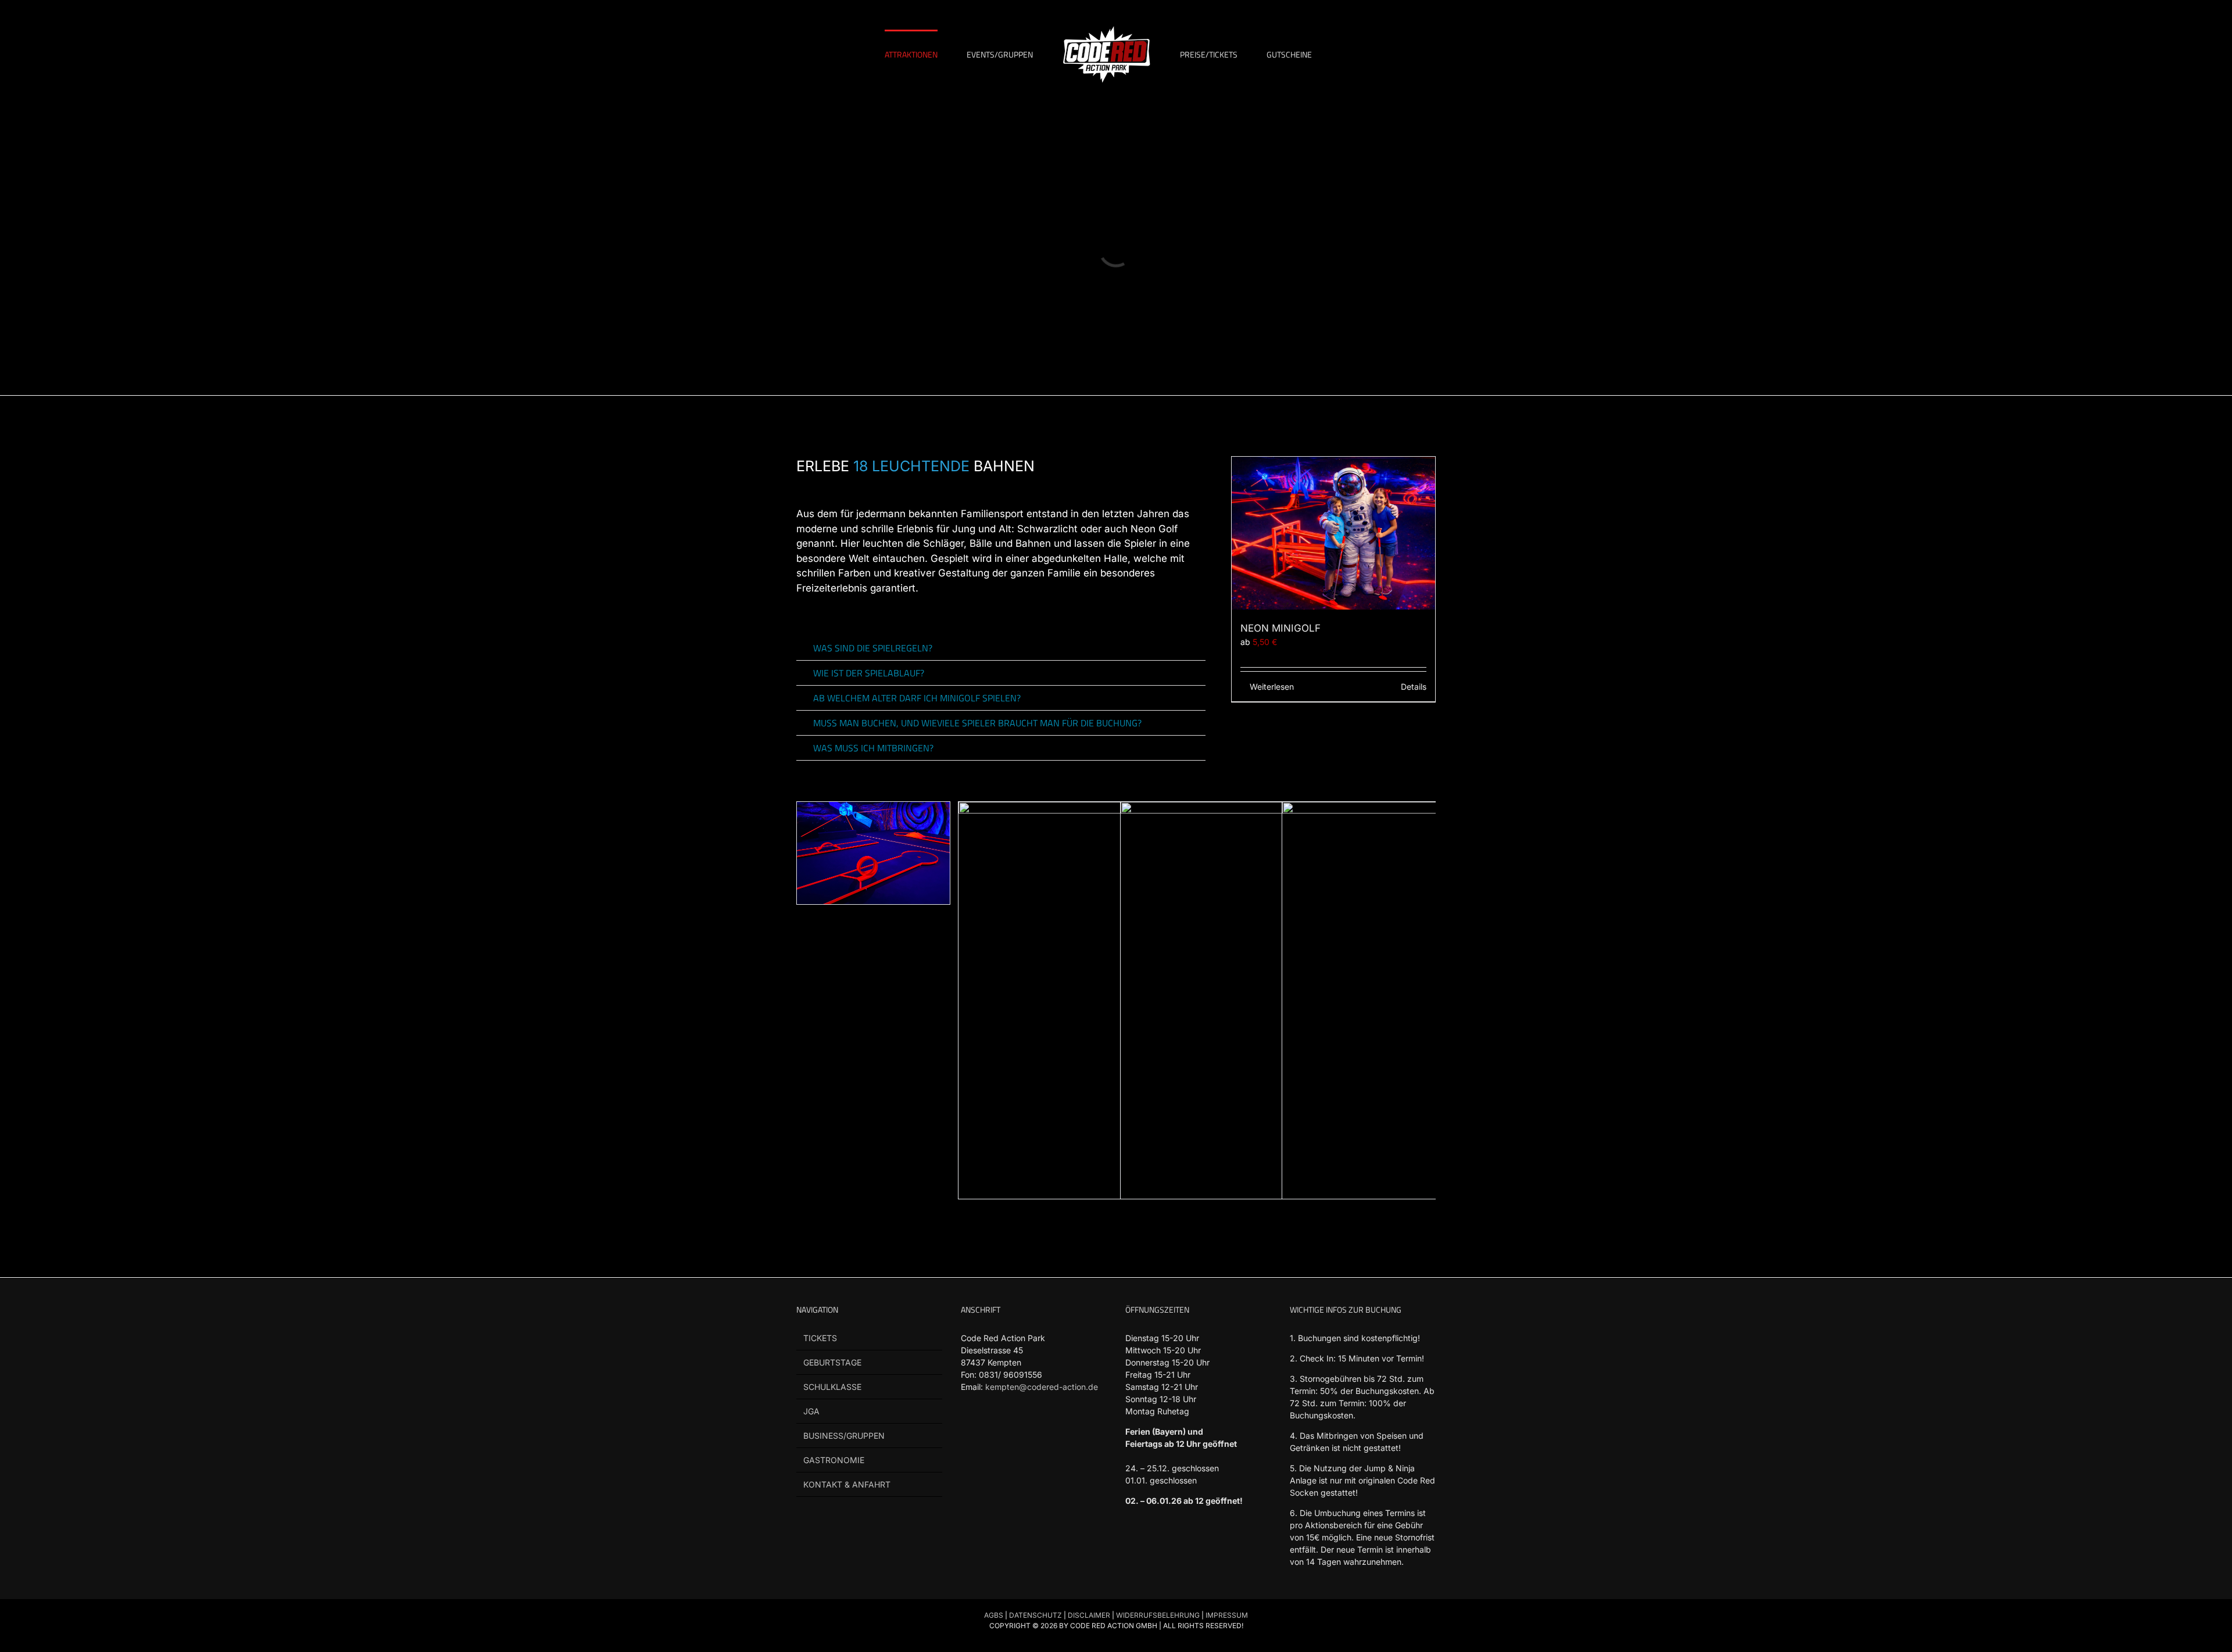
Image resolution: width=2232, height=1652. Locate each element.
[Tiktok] (990, 1431)
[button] (1001, 648)
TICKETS (820, 1338)
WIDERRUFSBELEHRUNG (1158, 1615)
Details (1414, 687)
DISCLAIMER (1089, 1615)
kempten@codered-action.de (1042, 1387)
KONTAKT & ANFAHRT (847, 1484)
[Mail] (1056, 1431)
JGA (811, 1411)
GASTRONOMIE (834, 1460)
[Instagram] (1034, 1431)
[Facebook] (967, 1431)
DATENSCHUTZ (1035, 1615)
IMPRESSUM (1227, 1615)
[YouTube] (1012, 1431)
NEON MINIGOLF (1280, 628)
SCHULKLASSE (832, 1387)
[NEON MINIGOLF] (1333, 533)
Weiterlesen (1272, 687)
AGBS (994, 1615)
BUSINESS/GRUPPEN (844, 1436)
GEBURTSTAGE (832, 1362)
